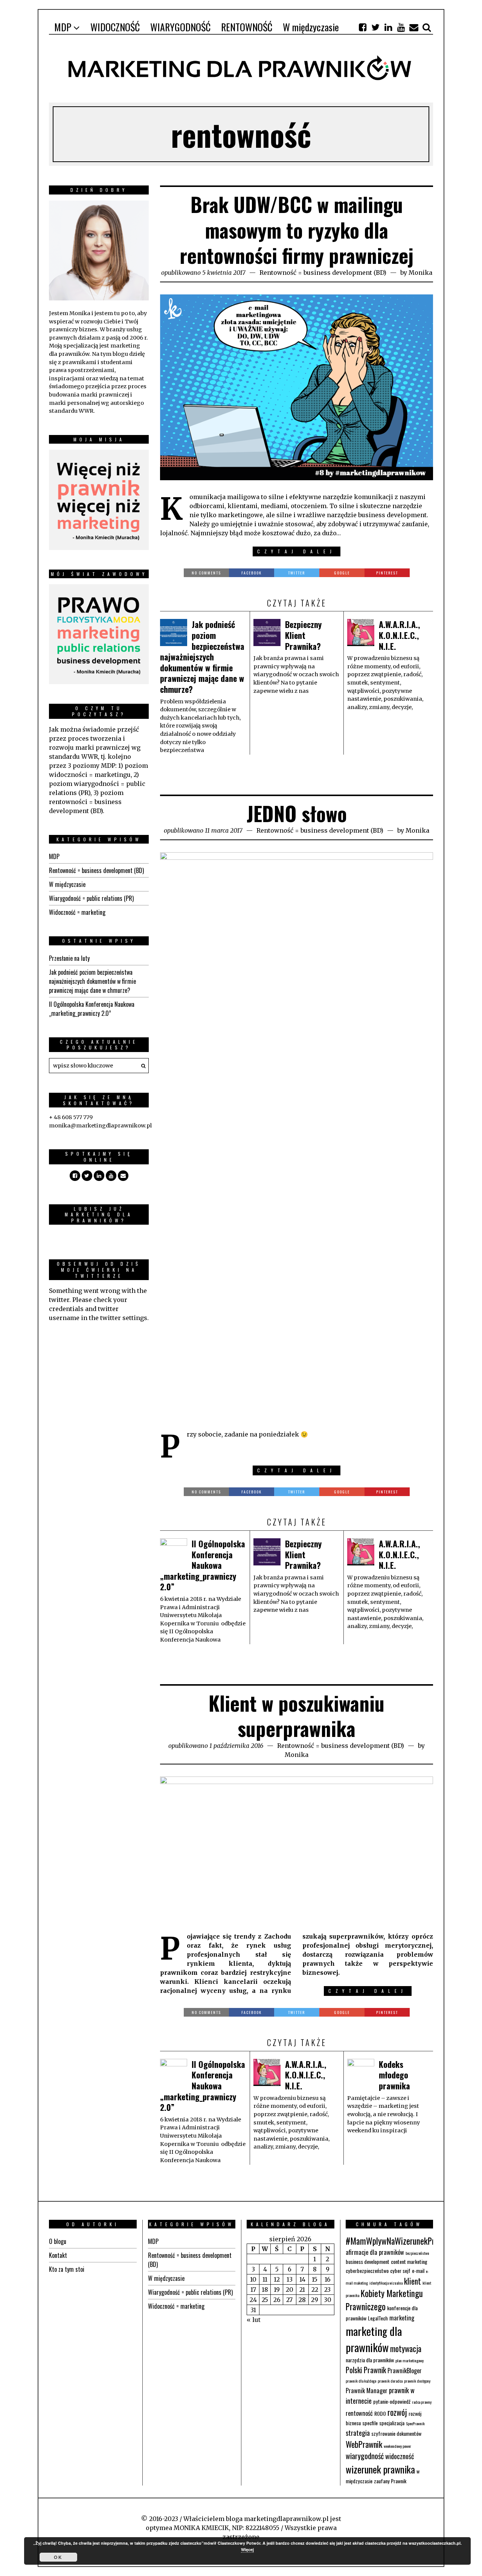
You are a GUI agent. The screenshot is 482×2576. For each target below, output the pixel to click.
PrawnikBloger (405, 2370)
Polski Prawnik (366, 2370)
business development (368, 2261)
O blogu (58, 2241)
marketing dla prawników (374, 2339)
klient (413, 2281)
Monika (420, 273)
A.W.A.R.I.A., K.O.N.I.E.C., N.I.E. (399, 635)
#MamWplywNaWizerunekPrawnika (401, 2241)
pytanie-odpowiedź (392, 2401)
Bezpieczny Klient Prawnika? (303, 635)
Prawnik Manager (367, 2390)
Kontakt (58, 2255)
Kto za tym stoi (67, 2269)
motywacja (406, 2349)
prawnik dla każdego (361, 2381)
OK (58, 2557)
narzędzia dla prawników (370, 2360)
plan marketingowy (410, 2360)
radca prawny (422, 2402)
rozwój (397, 2412)
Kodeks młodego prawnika (394, 2075)
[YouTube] (401, 27)
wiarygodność (365, 2456)
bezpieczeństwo (417, 2253)
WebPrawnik (364, 2444)
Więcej (247, 2549)
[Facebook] (363, 27)
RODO (380, 2413)
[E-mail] (414, 27)
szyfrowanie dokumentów (396, 2433)
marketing (402, 2318)
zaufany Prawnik (390, 2481)
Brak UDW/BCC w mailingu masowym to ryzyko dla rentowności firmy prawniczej (297, 230)
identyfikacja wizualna (386, 2283)
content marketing (409, 2261)
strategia (358, 2433)
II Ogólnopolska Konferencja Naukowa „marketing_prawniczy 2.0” (203, 1565)
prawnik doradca (390, 2381)
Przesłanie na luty (69, 958)
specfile (370, 2423)
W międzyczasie (67, 884)
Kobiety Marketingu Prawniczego (384, 2300)
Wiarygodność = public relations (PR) (91, 898)
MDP (54, 856)
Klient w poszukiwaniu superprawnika (297, 1716)
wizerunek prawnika (380, 2469)
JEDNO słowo (297, 813)
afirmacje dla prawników (375, 2252)
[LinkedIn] (388, 27)
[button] (141, 1066)
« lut (254, 2320)
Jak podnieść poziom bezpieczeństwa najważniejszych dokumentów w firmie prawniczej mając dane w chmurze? (202, 657)
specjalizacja (392, 2423)
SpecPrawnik (415, 2423)
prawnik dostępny (417, 2381)
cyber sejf (400, 2270)
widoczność (400, 2456)
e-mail (418, 2270)
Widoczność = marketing (77, 912)
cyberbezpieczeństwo (367, 2270)
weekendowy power (397, 2446)
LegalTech (378, 2318)
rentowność (359, 2413)
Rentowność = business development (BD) (323, 273)
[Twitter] (375, 27)
